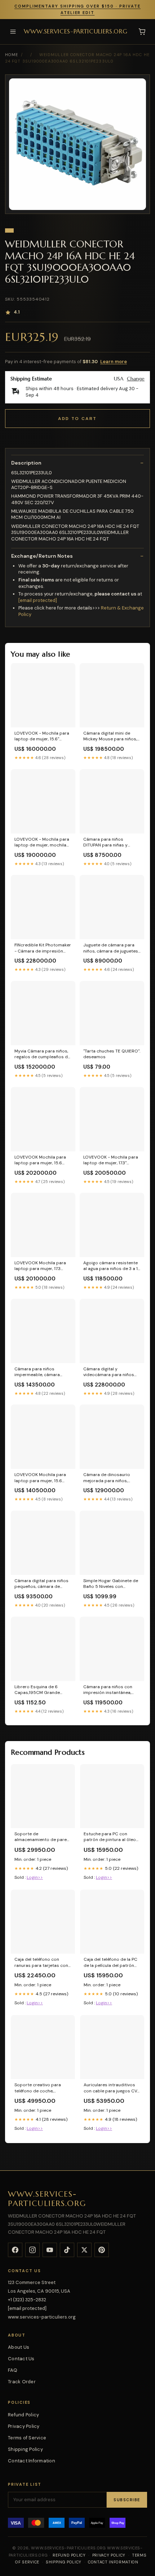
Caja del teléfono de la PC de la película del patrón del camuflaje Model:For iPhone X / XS (110, 1963)
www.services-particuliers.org (76, 31)
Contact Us (21, 2359)
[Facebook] (15, 2250)
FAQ (13, 2370)
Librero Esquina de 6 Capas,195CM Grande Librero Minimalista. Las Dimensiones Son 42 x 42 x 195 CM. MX (42, 1690)
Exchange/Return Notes (42, 556)
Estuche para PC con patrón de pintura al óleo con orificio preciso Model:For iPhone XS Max (110, 1837)
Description (26, 463)
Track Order (22, 2382)
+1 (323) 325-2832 (27, 2300)
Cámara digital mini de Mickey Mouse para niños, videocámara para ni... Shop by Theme (112, 736)
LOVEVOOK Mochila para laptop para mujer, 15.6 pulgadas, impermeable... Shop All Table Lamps (40, 1160)
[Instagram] (32, 2250)
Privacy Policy (24, 2426)
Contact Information (32, 2461)
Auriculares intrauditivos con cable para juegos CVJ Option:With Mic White (112, 2088)
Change (136, 379)
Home (12, 55)
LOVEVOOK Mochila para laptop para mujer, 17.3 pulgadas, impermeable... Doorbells (40, 1266)
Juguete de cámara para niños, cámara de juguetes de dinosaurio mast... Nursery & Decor (111, 948)
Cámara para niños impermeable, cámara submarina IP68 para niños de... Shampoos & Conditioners (43, 1372)
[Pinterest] (102, 2250)
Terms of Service (27, 2438)
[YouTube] (50, 2250)
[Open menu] (13, 32)
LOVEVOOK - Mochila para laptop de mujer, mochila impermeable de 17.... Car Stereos (42, 842)
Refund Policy (23, 2415)
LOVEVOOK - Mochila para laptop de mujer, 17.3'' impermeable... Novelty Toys (111, 1160)
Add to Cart (77, 419)
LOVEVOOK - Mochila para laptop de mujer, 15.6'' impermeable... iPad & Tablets (42, 736)
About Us (19, 2347)
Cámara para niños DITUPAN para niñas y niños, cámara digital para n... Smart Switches (110, 842)
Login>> (35, 1877)
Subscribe (127, 2500)
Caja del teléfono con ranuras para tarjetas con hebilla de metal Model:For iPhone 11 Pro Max (42, 1963)
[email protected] (38, 600)
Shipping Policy (25, 2449)
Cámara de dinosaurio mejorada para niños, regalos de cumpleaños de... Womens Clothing (108, 1478)
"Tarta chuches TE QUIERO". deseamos (112, 1054)
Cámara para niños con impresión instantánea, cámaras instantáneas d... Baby (110, 1690)
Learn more (114, 362)
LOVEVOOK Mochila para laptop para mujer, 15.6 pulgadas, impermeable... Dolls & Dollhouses (40, 1478)
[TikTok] (67, 2250)
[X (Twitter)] (84, 2250)
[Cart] (142, 32)
